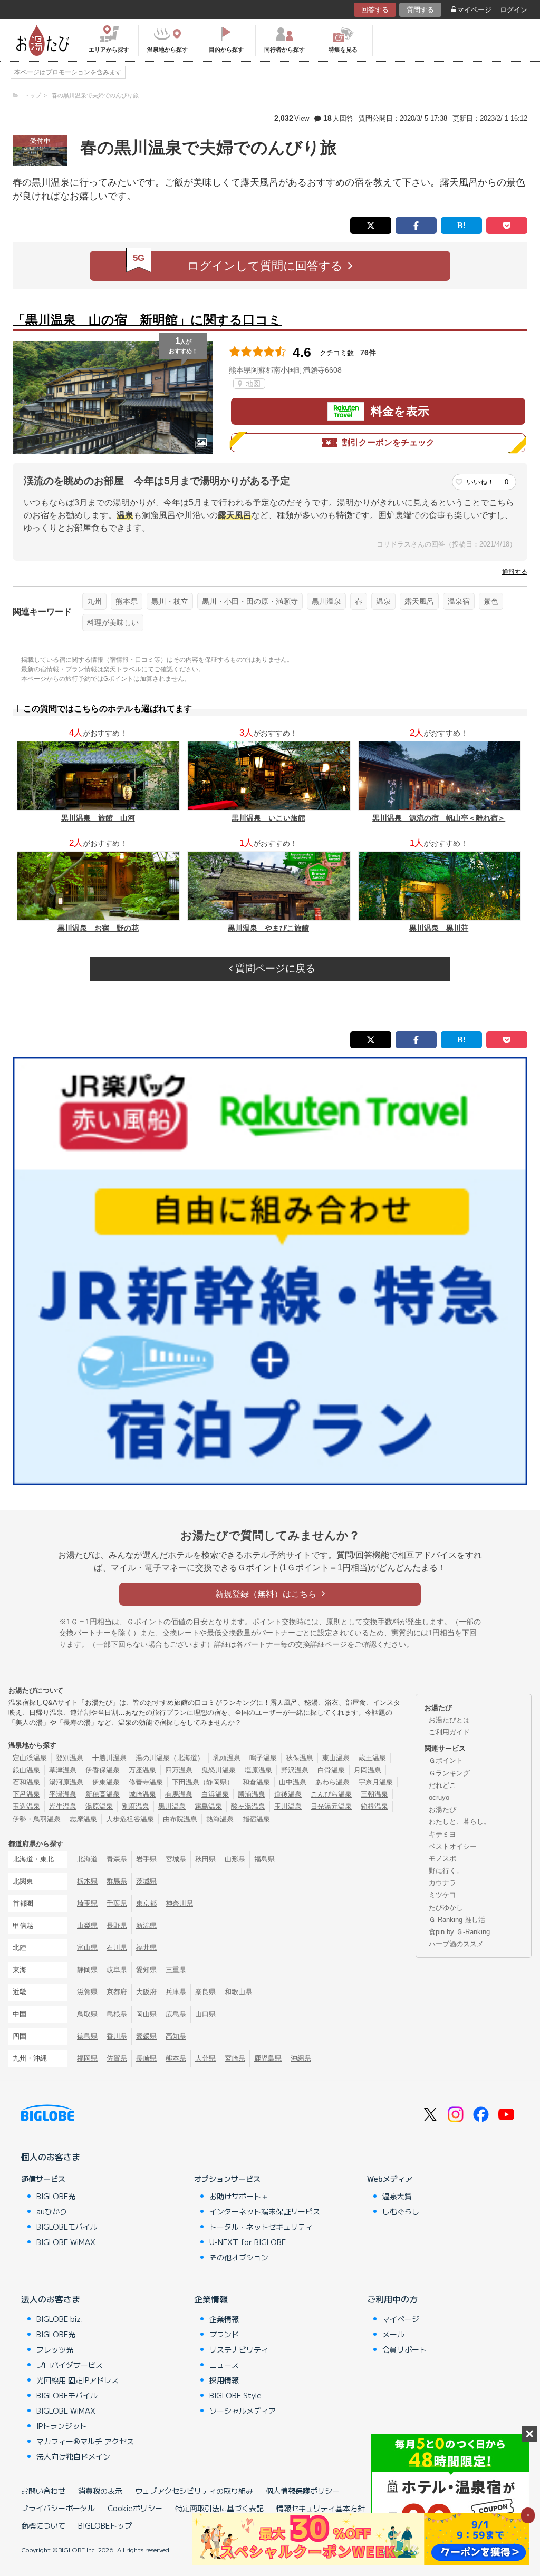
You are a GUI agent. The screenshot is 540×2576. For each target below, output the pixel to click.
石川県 (117, 1948)
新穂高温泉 (103, 1794)
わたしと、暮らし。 (460, 1822)
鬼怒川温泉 (219, 1770)
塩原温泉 (258, 1770)
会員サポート (404, 2349)
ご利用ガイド (449, 1732)
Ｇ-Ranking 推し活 (457, 1920)
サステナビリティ (239, 2349)
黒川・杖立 (170, 601)
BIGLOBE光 (56, 2196)
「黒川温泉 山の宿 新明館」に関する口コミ (147, 320)
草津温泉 (63, 1770)
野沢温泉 (295, 1770)
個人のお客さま (51, 2157)
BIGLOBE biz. (60, 2319)
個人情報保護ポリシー (303, 2491)
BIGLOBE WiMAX (66, 2242)
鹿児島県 (268, 2058)
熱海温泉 (220, 1819)
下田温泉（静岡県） (203, 1782)
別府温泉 (136, 1806)
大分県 (205, 2058)
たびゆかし (446, 1907)
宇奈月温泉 (376, 1782)
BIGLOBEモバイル (67, 2227)
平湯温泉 (63, 1794)
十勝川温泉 (109, 1758)
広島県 (176, 2014)
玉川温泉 (288, 1806)
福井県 (146, 1948)
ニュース (224, 2365)
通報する (515, 572)
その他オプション (239, 2257)
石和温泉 (26, 1782)
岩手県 (146, 1859)
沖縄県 (301, 2058)
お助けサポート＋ (239, 2196)
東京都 (146, 1903)
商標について (43, 2525)
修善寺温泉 (146, 1782)
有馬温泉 (179, 1794)
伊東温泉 (106, 1782)
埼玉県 (87, 1903)
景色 (491, 601)
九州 (94, 601)
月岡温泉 (368, 1770)
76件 (368, 353)
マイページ (474, 10)
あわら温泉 (332, 1782)
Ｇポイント (446, 1760)
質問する (420, 10)
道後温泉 (288, 1794)
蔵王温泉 (372, 1758)
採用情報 (224, 2380)
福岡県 (87, 2058)
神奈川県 (179, 1903)
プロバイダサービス (70, 2365)
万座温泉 (142, 1770)
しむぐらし (401, 2211)
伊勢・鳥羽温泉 (37, 1819)
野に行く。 (446, 1871)
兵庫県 (176, 1992)
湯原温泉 (99, 1806)
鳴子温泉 (263, 1758)
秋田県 (205, 1859)
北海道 (87, 1859)
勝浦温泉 (252, 1794)
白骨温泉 (331, 1770)
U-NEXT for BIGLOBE (248, 2242)
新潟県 (146, 1925)
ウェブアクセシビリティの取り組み (194, 2491)
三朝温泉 (374, 1794)
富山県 (87, 1948)
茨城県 (146, 1881)
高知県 (176, 2036)
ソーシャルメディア (243, 2411)
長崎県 (146, 2058)
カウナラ (442, 1883)
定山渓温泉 (30, 1758)
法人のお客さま (51, 2299)
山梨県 (87, 1925)
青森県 (117, 1859)
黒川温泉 (326, 601)
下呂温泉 (26, 1794)
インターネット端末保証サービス (265, 2211)
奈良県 (205, 1992)
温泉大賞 (397, 2196)
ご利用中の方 (392, 2299)
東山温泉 (336, 1758)
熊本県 (127, 601)
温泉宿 (459, 601)
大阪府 (146, 1992)
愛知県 (146, 1970)
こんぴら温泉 (331, 1794)
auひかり (52, 2211)
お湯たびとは (449, 1720)
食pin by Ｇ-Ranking (459, 1932)
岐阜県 (117, 1970)
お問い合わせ (43, 2491)
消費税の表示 (100, 2491)
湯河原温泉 (66, 1782)
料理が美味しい (113, 622)
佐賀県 (117, 2058)
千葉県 (117, 1903)
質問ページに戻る (274, 968)
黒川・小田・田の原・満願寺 (250, 601)
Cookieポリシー (135, 2508)
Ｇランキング (449, 1773)
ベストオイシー (453, 1846)
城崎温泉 (142, 1794)
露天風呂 (419, 601)
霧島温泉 (208, 1806)
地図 (252, 384)
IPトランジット (62, 2426)
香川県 (117, 2036)
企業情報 (211, 2299)
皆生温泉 (63, 1806)
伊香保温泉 (103, 1770)
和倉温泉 (256, 1782)
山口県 (205, 2014)
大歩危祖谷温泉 (130, 1819)
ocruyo (439, 1797)
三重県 (176, 1970)
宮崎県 (235, 2058)
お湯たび (442, 1809)
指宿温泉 (256, 1819)
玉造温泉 (26, 1806)
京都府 (117, 1992)
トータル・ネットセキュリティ (261, 2227)
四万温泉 (179, 1770)
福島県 (264, 1859)
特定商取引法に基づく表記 (219, 2508)
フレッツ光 (55, 2349)
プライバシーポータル (58, 2508)
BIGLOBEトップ (105, 2525)
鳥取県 (87, 2014)
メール (393, 2334)
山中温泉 (293, 1782)
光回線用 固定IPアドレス (78, 2380)
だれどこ (442, 1785)
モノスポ (442, 1858)
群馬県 (117, 1881)
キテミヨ (442, 1834)
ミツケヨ (442, 1895)
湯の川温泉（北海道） (170, 1758)
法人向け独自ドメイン (73, 2456)
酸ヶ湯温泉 (248, 1806)
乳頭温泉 (227, 1758)
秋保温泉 (300, 1758)
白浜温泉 (215, 1794)
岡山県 (146, 2014)
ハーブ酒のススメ (456, 1944)
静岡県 (87, 1970)
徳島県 (87, 2036)
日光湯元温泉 (331, 1806)
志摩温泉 (83, 1819)
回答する (375, 10)
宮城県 (176, 1859)
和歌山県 (238, 1992)
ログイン (514, 10)
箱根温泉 (374, 1806)
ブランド (224, 2334)
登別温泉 (70, 1758)
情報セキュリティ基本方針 (321, 2508)
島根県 (117, 2014)
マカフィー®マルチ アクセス (85, 2441)
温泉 (383, 601)
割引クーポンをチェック (388, 442)
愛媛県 (146, 2036)
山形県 (235, 1859)
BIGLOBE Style (235, 2395)
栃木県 (87, 1881)
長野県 (117, 1925)
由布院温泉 (180, 1819)
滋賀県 (87, 1992)
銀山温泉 (26, 1770)
